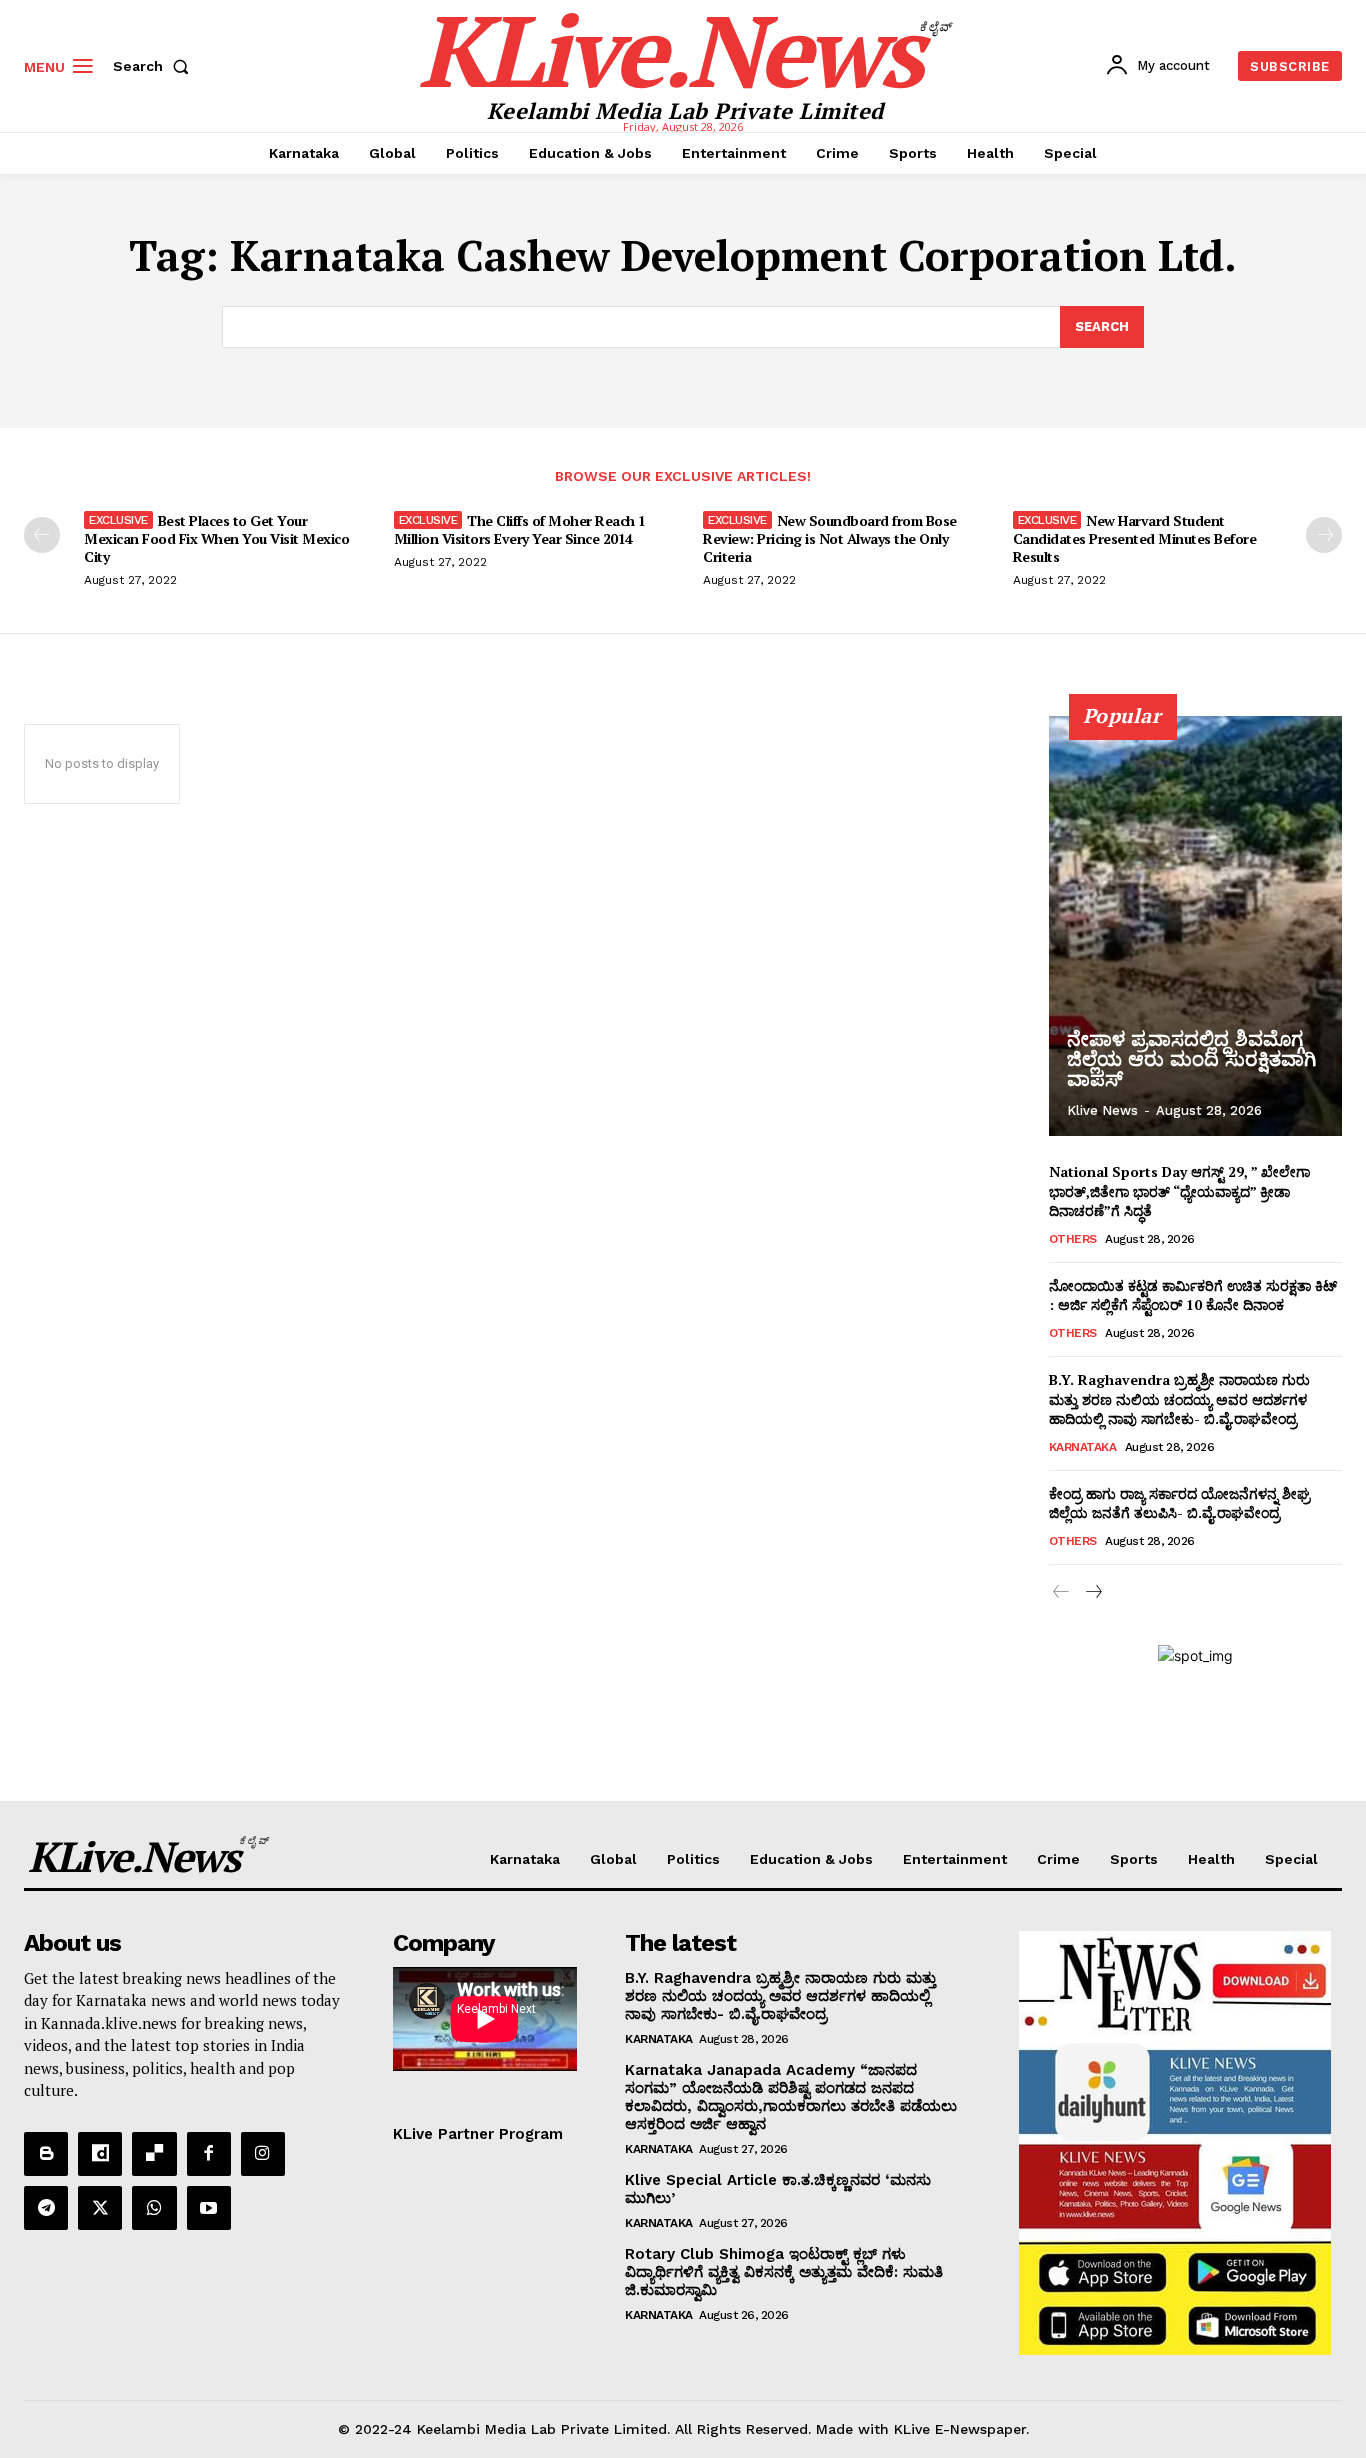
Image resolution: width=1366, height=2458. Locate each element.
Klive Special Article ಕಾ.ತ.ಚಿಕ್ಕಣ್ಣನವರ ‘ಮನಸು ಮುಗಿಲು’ (778, 2189)
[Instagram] (263, 2154)
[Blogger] (46, 2154)
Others (1073, 1239)
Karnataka (1083, 1447)
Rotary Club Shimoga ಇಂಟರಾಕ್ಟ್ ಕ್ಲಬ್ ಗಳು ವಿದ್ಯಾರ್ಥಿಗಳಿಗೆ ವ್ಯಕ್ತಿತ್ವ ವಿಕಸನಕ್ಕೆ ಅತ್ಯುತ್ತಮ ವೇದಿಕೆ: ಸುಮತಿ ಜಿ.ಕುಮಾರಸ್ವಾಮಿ (784, 2272)
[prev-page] (42, 535)
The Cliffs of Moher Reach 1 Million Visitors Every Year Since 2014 (520, 529)
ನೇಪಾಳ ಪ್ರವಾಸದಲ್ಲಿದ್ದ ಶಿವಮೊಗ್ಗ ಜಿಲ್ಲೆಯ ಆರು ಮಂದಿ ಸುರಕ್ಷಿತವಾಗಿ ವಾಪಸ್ (1191, 1059)
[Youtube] (209, 2208)
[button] (155, 66)
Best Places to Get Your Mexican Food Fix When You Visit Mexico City (216, 538)
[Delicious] (154, 2154)
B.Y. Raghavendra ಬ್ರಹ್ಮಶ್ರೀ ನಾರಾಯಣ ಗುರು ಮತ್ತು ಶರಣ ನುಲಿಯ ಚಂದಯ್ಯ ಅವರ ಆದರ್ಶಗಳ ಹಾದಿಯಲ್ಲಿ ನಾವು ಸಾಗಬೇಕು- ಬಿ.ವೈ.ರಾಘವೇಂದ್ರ (1179, 1399)
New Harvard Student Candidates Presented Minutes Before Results (1135, 538)
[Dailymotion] (100, 2154)
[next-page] (1324, 535)
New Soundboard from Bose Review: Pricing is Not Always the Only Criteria (830, 538)
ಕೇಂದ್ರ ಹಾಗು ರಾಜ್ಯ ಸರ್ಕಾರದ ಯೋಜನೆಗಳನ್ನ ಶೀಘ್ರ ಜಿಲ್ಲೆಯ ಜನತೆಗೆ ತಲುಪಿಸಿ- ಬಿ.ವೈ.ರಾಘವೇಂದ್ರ (1179, 1503)
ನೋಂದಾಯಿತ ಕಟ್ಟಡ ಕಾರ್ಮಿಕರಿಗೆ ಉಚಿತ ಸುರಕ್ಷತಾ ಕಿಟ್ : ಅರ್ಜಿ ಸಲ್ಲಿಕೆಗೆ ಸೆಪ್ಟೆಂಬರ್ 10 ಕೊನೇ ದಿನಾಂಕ (1193, 1295)
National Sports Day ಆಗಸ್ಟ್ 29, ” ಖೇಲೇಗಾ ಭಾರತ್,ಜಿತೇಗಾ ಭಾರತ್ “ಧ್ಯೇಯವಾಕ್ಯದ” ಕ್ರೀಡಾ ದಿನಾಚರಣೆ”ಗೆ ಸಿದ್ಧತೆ (1179, 1191)
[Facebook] (209, 2154)
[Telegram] (46, 2208)
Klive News (1102, 1110)
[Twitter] (100, 2208)
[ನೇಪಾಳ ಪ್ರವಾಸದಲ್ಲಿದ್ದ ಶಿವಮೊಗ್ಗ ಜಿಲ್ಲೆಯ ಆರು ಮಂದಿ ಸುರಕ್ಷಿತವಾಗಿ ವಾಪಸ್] (1196, 926)
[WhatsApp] (154, 2208)
